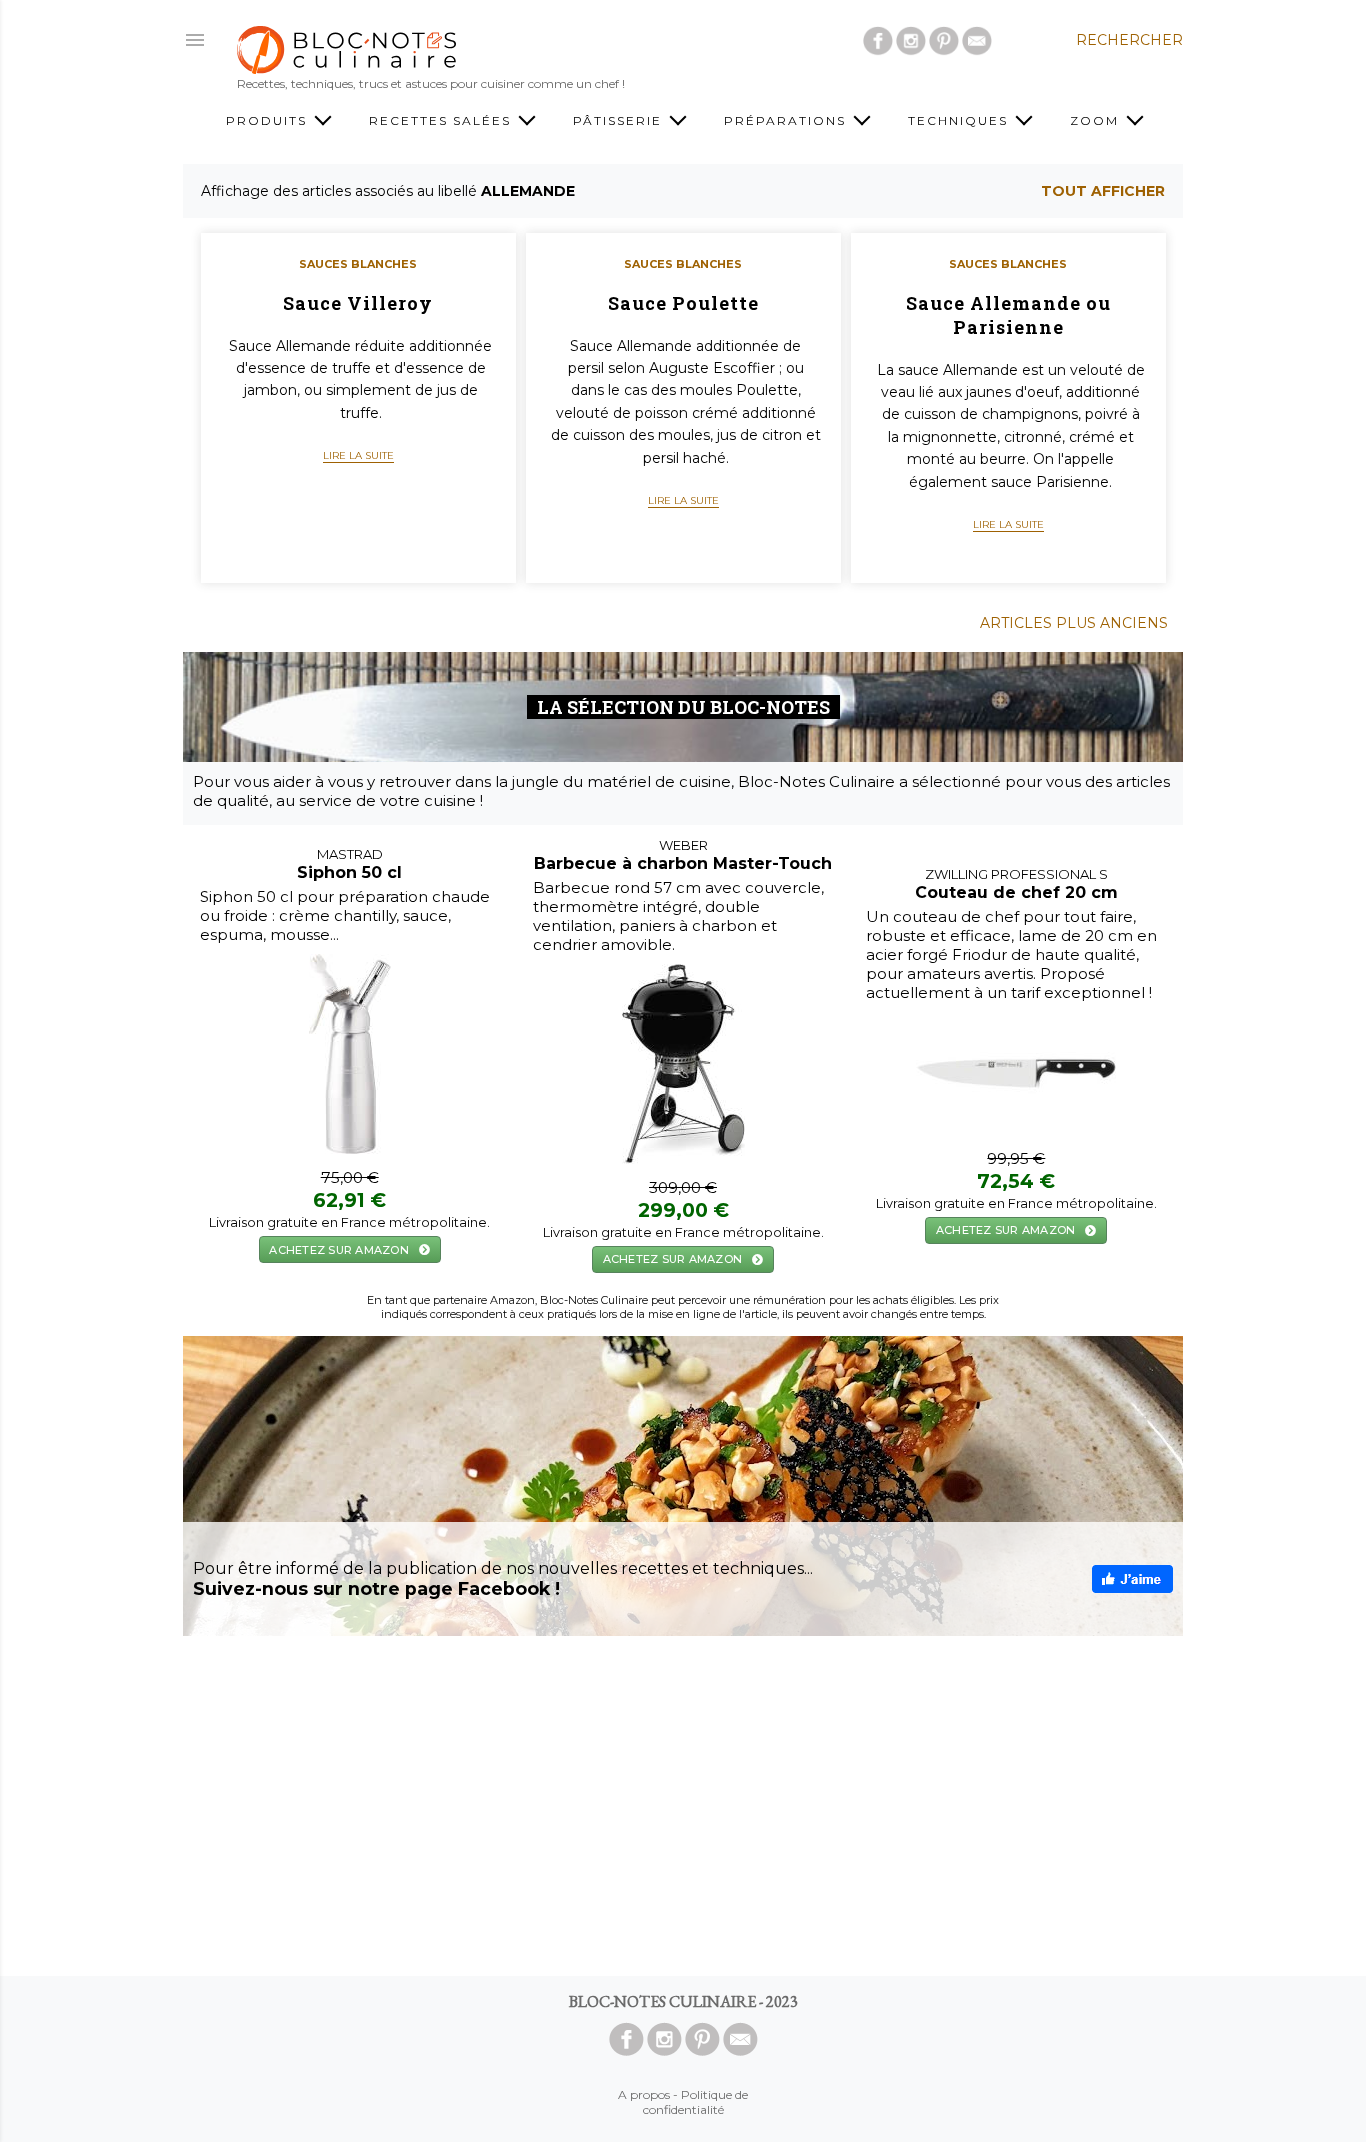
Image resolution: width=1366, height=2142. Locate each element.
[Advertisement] (683, 1806)
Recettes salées (442, 120)
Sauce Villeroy (358, 303)
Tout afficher (1103, 191)
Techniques (960, 120)
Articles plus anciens (1074, 623)
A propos (644, 2094)
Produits (269, 120)
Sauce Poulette (683, 303)
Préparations (787, 120)
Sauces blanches (358, 264)
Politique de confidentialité (696, 2102)
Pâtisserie (620, 120)
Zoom (1097, 120)
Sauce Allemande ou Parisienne (1008, 315)
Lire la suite (358, 455)
